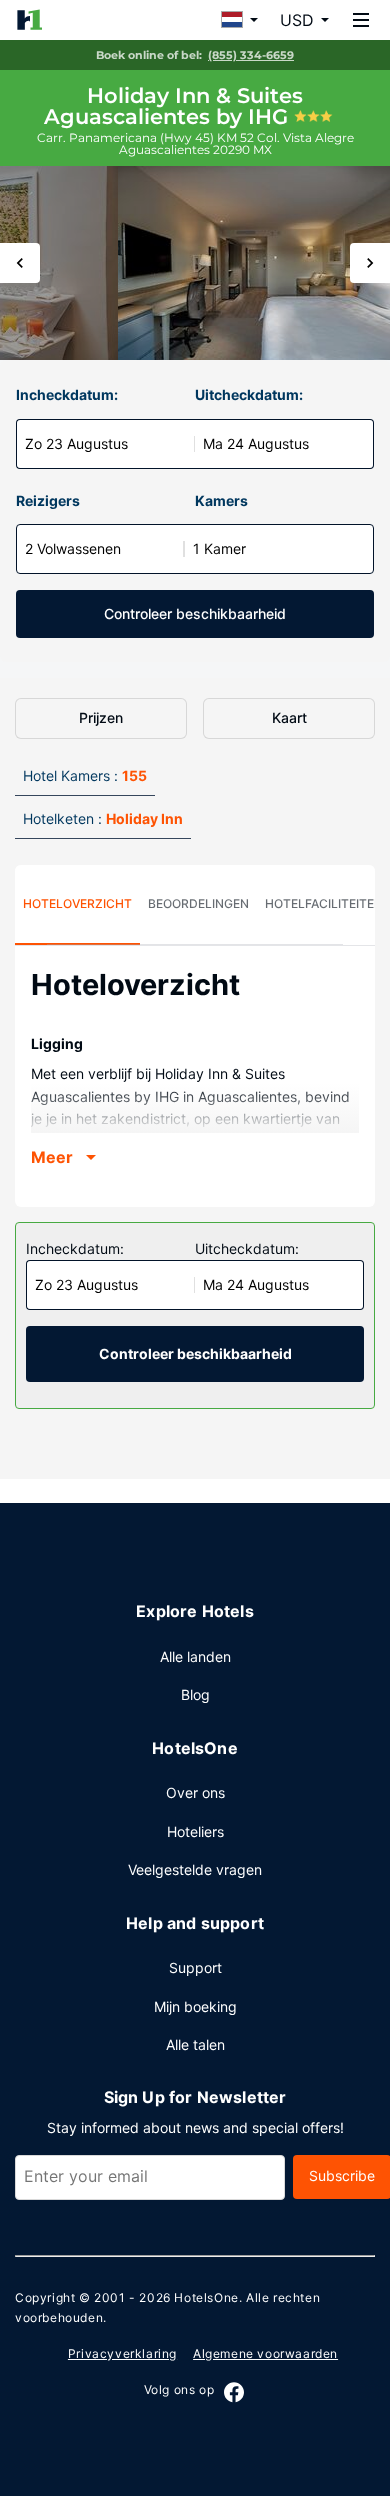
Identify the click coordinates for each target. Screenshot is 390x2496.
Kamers (221, 500)
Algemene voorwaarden (265, 2353)
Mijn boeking (195, 2006)
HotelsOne (206, 2297)
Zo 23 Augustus (76, 443)
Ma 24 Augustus (256, 443)
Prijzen (101, 717)
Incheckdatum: (67, 394)
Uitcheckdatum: (249, 394)
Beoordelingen (198, 903)
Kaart (289, 717)
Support (195, 1967)
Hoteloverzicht (77, 903)
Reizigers (48, 500)
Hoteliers (195, 1831)
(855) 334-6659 (251, 55)
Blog (195, 1694)
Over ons (195, 1792)
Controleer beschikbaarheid (195, 613)
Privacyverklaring (122, 2353)
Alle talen (195, 2044)
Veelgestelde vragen (195, 1869)
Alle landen (195, 1656)
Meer (52, 1157)
